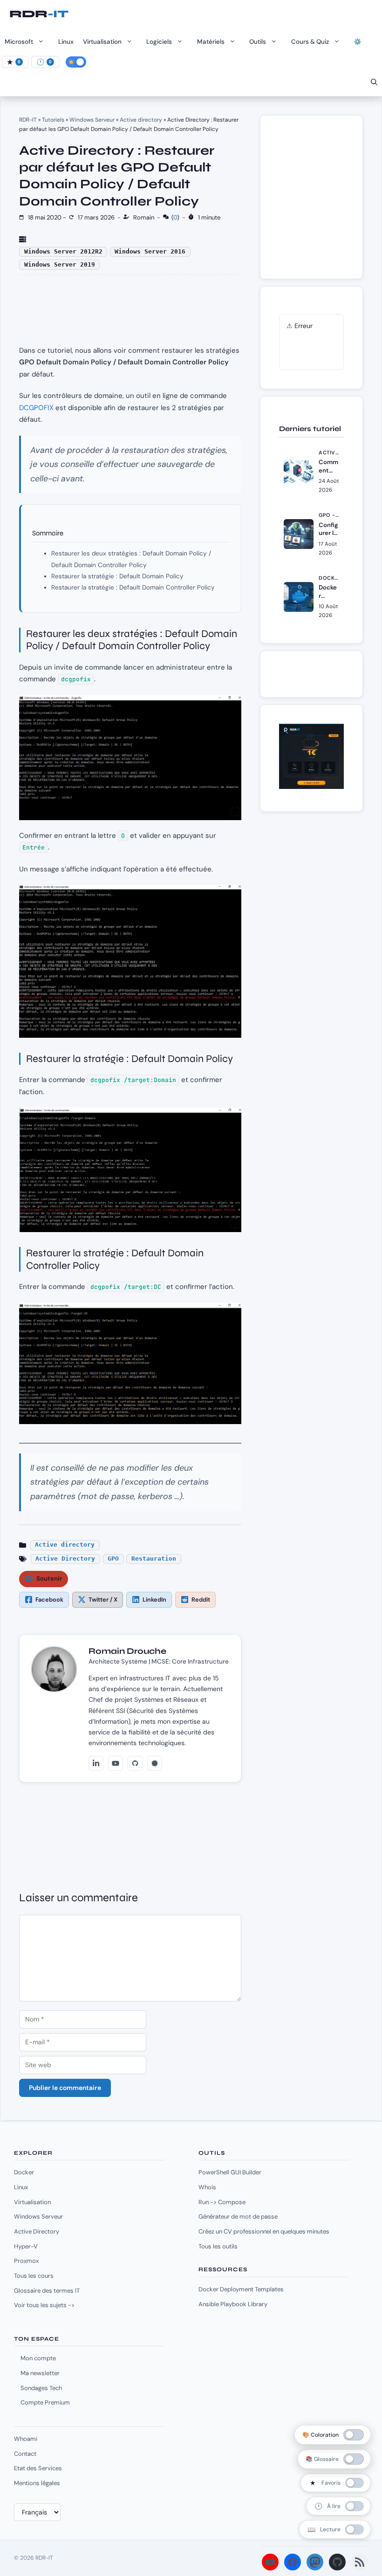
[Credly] (155, 1763)
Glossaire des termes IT (47, 2291)
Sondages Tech (41, 2388)
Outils (258, 42)
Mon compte (38, 2358)
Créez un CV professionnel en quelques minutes (264, 2231)
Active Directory (65, 1559)
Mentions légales (37, 2483)
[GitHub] (135, 1763)
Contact (25, 2454)
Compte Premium (45, 2402)
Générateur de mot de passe (238, 2216)
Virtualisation (102, 42)
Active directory (141, 120)
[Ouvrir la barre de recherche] (374, 82)
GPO (113, 1559)
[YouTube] (116, 1763)
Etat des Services (38, 2468)
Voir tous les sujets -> (44, 2305)
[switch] (336, 2483)
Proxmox (26, 2261)
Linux (66, 42)
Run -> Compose (222, 2202)
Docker (24, 2172)
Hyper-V (26, 2246)
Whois (207, 2187)
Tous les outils (218, 2246)
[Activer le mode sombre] (76, 62)
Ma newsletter (40, 2373)
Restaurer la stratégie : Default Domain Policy (117, 576)
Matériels (211, 42)
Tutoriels (53, 120)
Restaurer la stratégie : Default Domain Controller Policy (133, 587)
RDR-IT (39, 14)
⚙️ (358, 42)
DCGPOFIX (36, 408)
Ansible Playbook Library (233, 2304)
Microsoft (19, 42)
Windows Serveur (92, 120)
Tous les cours (34, 2276)
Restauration (154, 1559)
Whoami (26, 2439)
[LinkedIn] (96, 1763)
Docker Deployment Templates (241, 2289)
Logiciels (159, 42)
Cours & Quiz (310, 42)
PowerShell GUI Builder (230, 2172)
